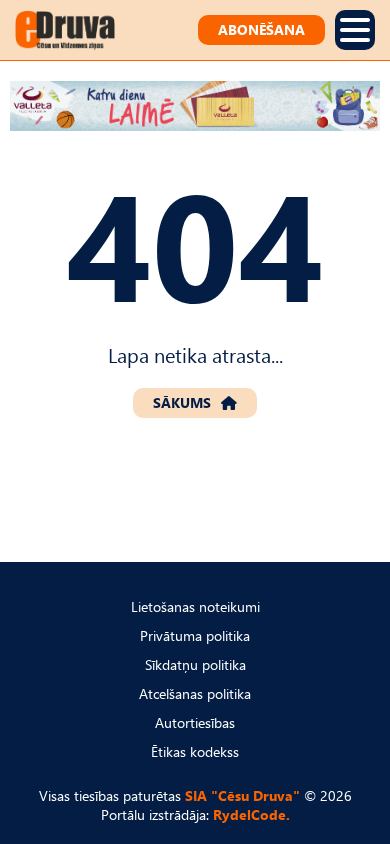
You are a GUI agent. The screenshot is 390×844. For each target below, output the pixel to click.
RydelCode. (251, 814)
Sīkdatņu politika (195, 664)
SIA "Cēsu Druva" (242, 795)
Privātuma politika (195, 635)
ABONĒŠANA (261, 29)
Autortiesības (195, 722)
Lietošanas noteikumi (195, 606)
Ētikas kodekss (195, 751)
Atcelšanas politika (195, 693)
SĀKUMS (182, 402)
